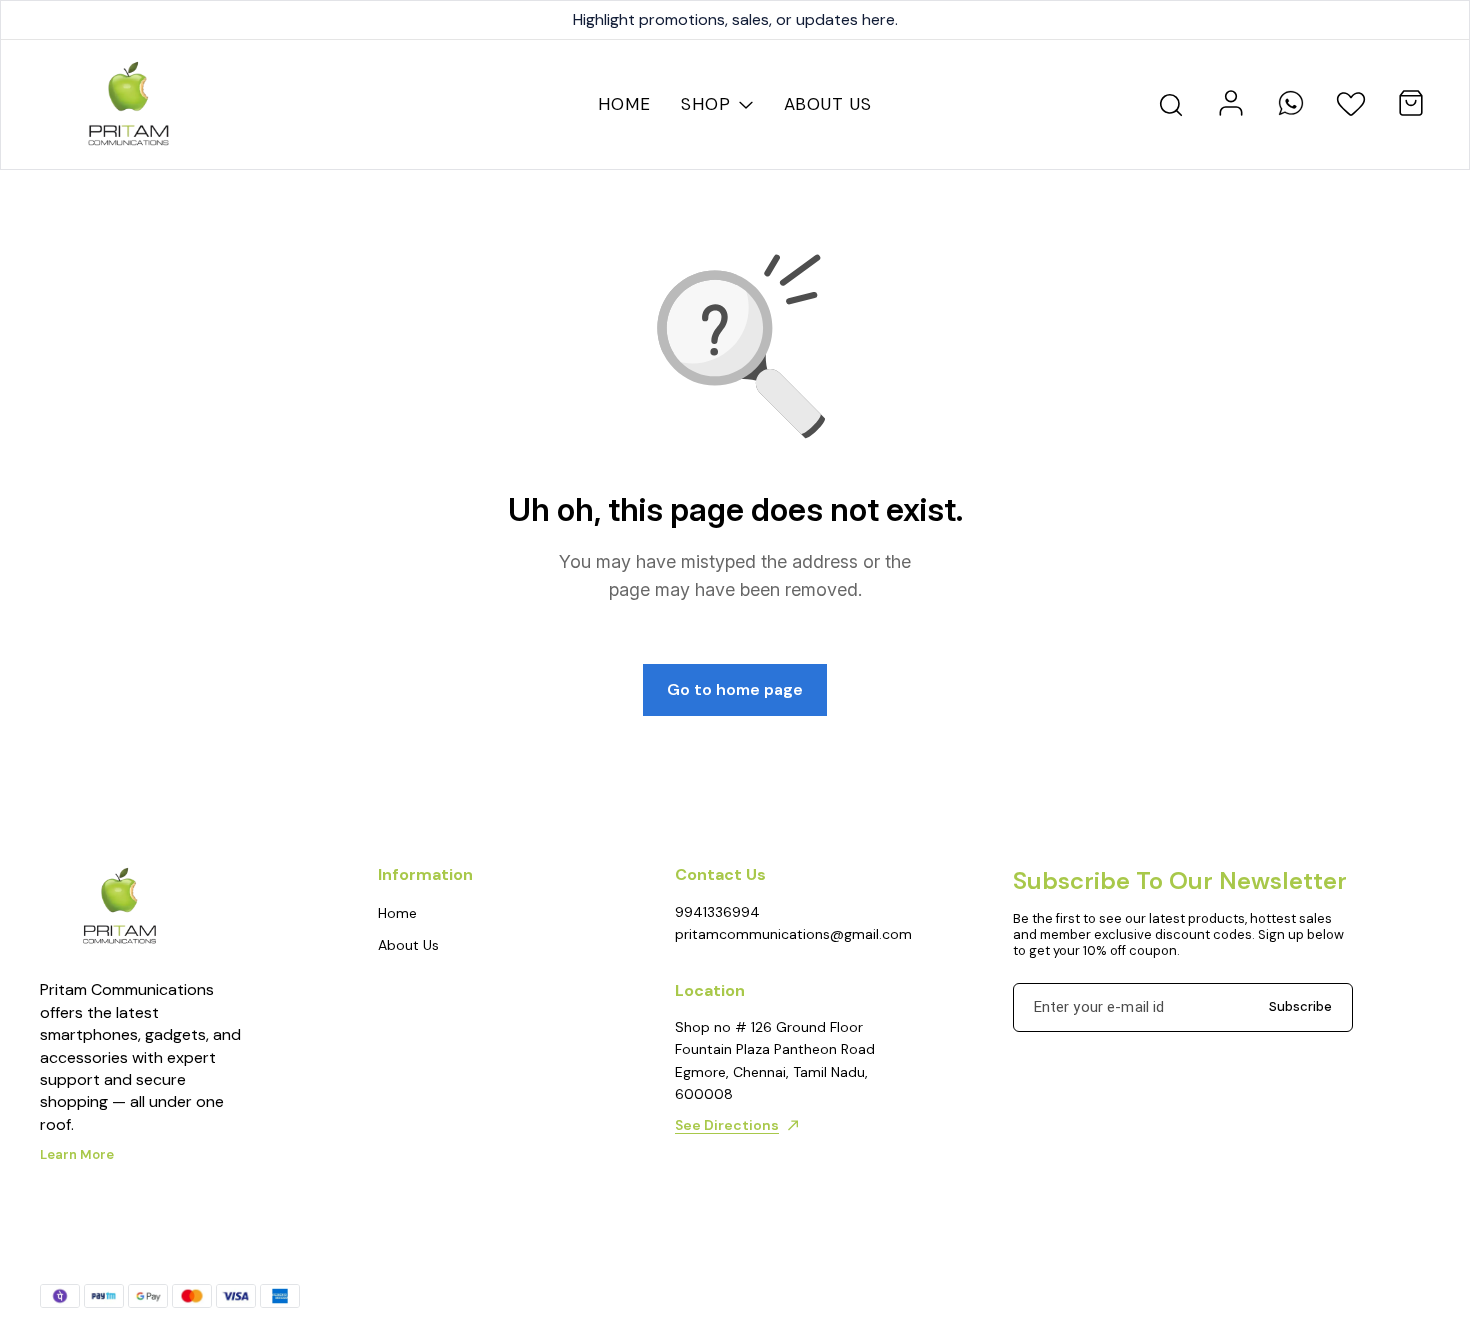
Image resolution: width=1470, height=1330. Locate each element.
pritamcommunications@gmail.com (785, 934)
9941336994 (717, 912)
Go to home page (735, 689)
